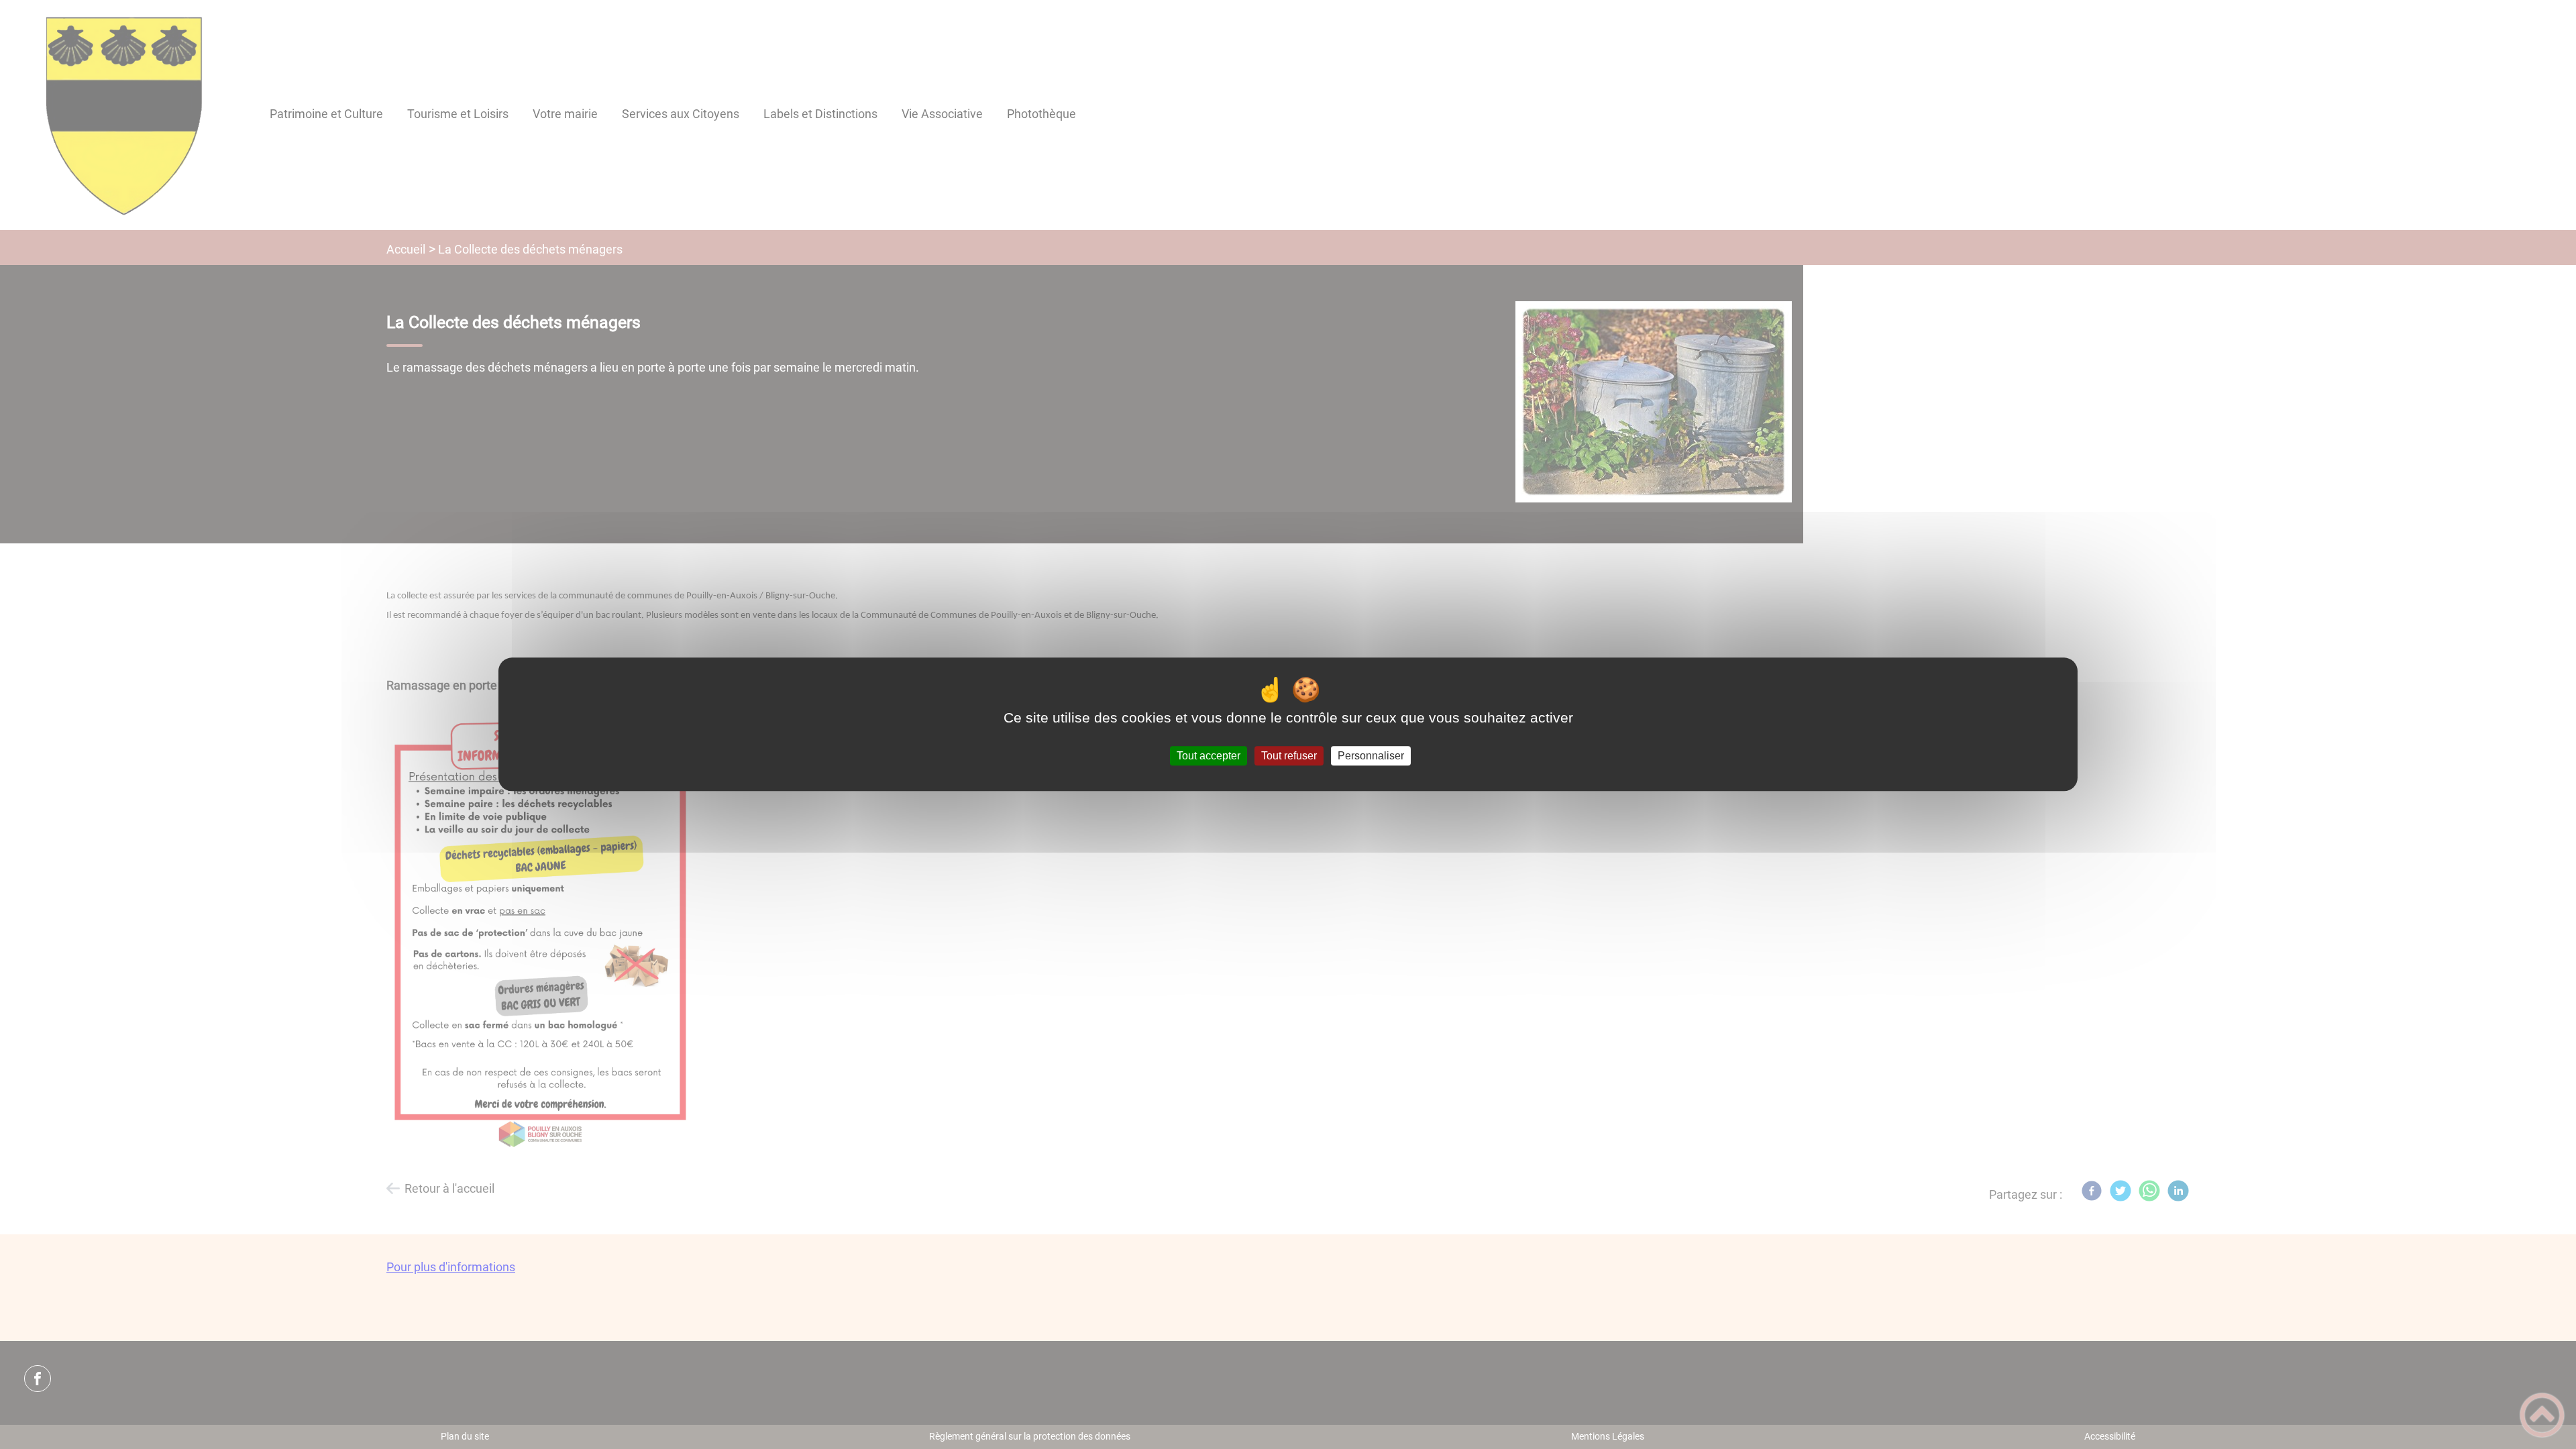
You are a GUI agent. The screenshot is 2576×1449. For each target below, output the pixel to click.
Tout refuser (1289, 756)
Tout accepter (1209, 756)
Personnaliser (1371, 756)
